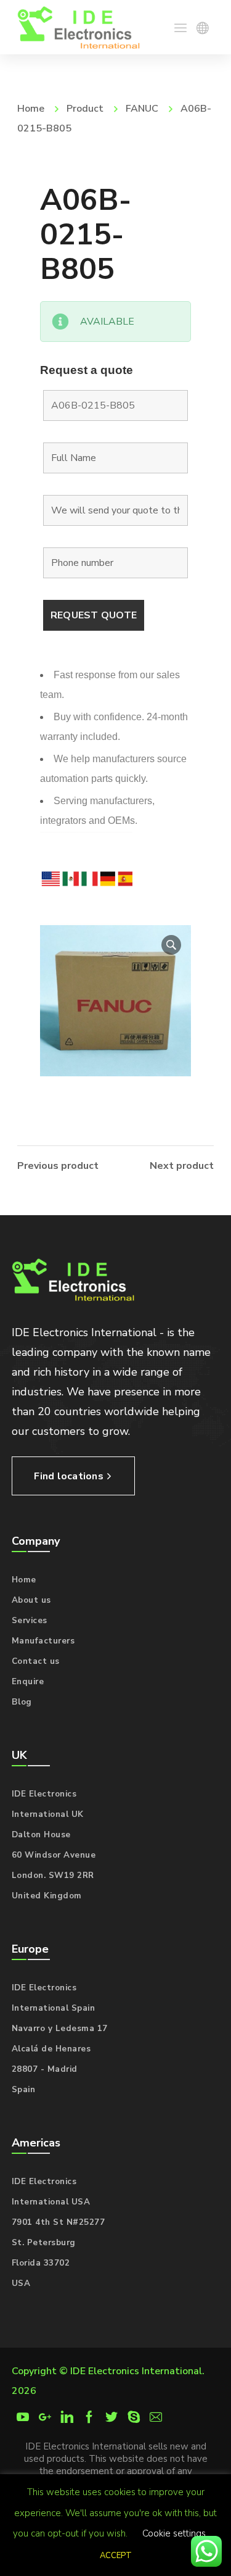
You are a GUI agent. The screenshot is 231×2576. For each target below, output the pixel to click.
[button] (171, 945)
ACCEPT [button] (116, 2556)
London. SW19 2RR (53, 1876)
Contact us (36, 1661)
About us (31, 1600)
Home (31, 109)
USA (21, 2283)
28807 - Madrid (45, 2069)
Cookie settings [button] (174, 2533)
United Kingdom (47, 1896)
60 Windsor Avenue (54, 1855)
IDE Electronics (44, 1794)
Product (85, 109)
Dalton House (41, 1835)
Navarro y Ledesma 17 (60, 2029)
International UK (48, 1814)
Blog (22, 1702)
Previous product (58, 1166)
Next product (182, 1166)
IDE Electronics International (136, 2371)
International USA (51, 2202)
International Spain (54, 2008)
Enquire (28, 1682)
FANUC (142, 109)
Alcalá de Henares (51, 2049)
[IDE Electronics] (79, 27)
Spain (24, 2090)
